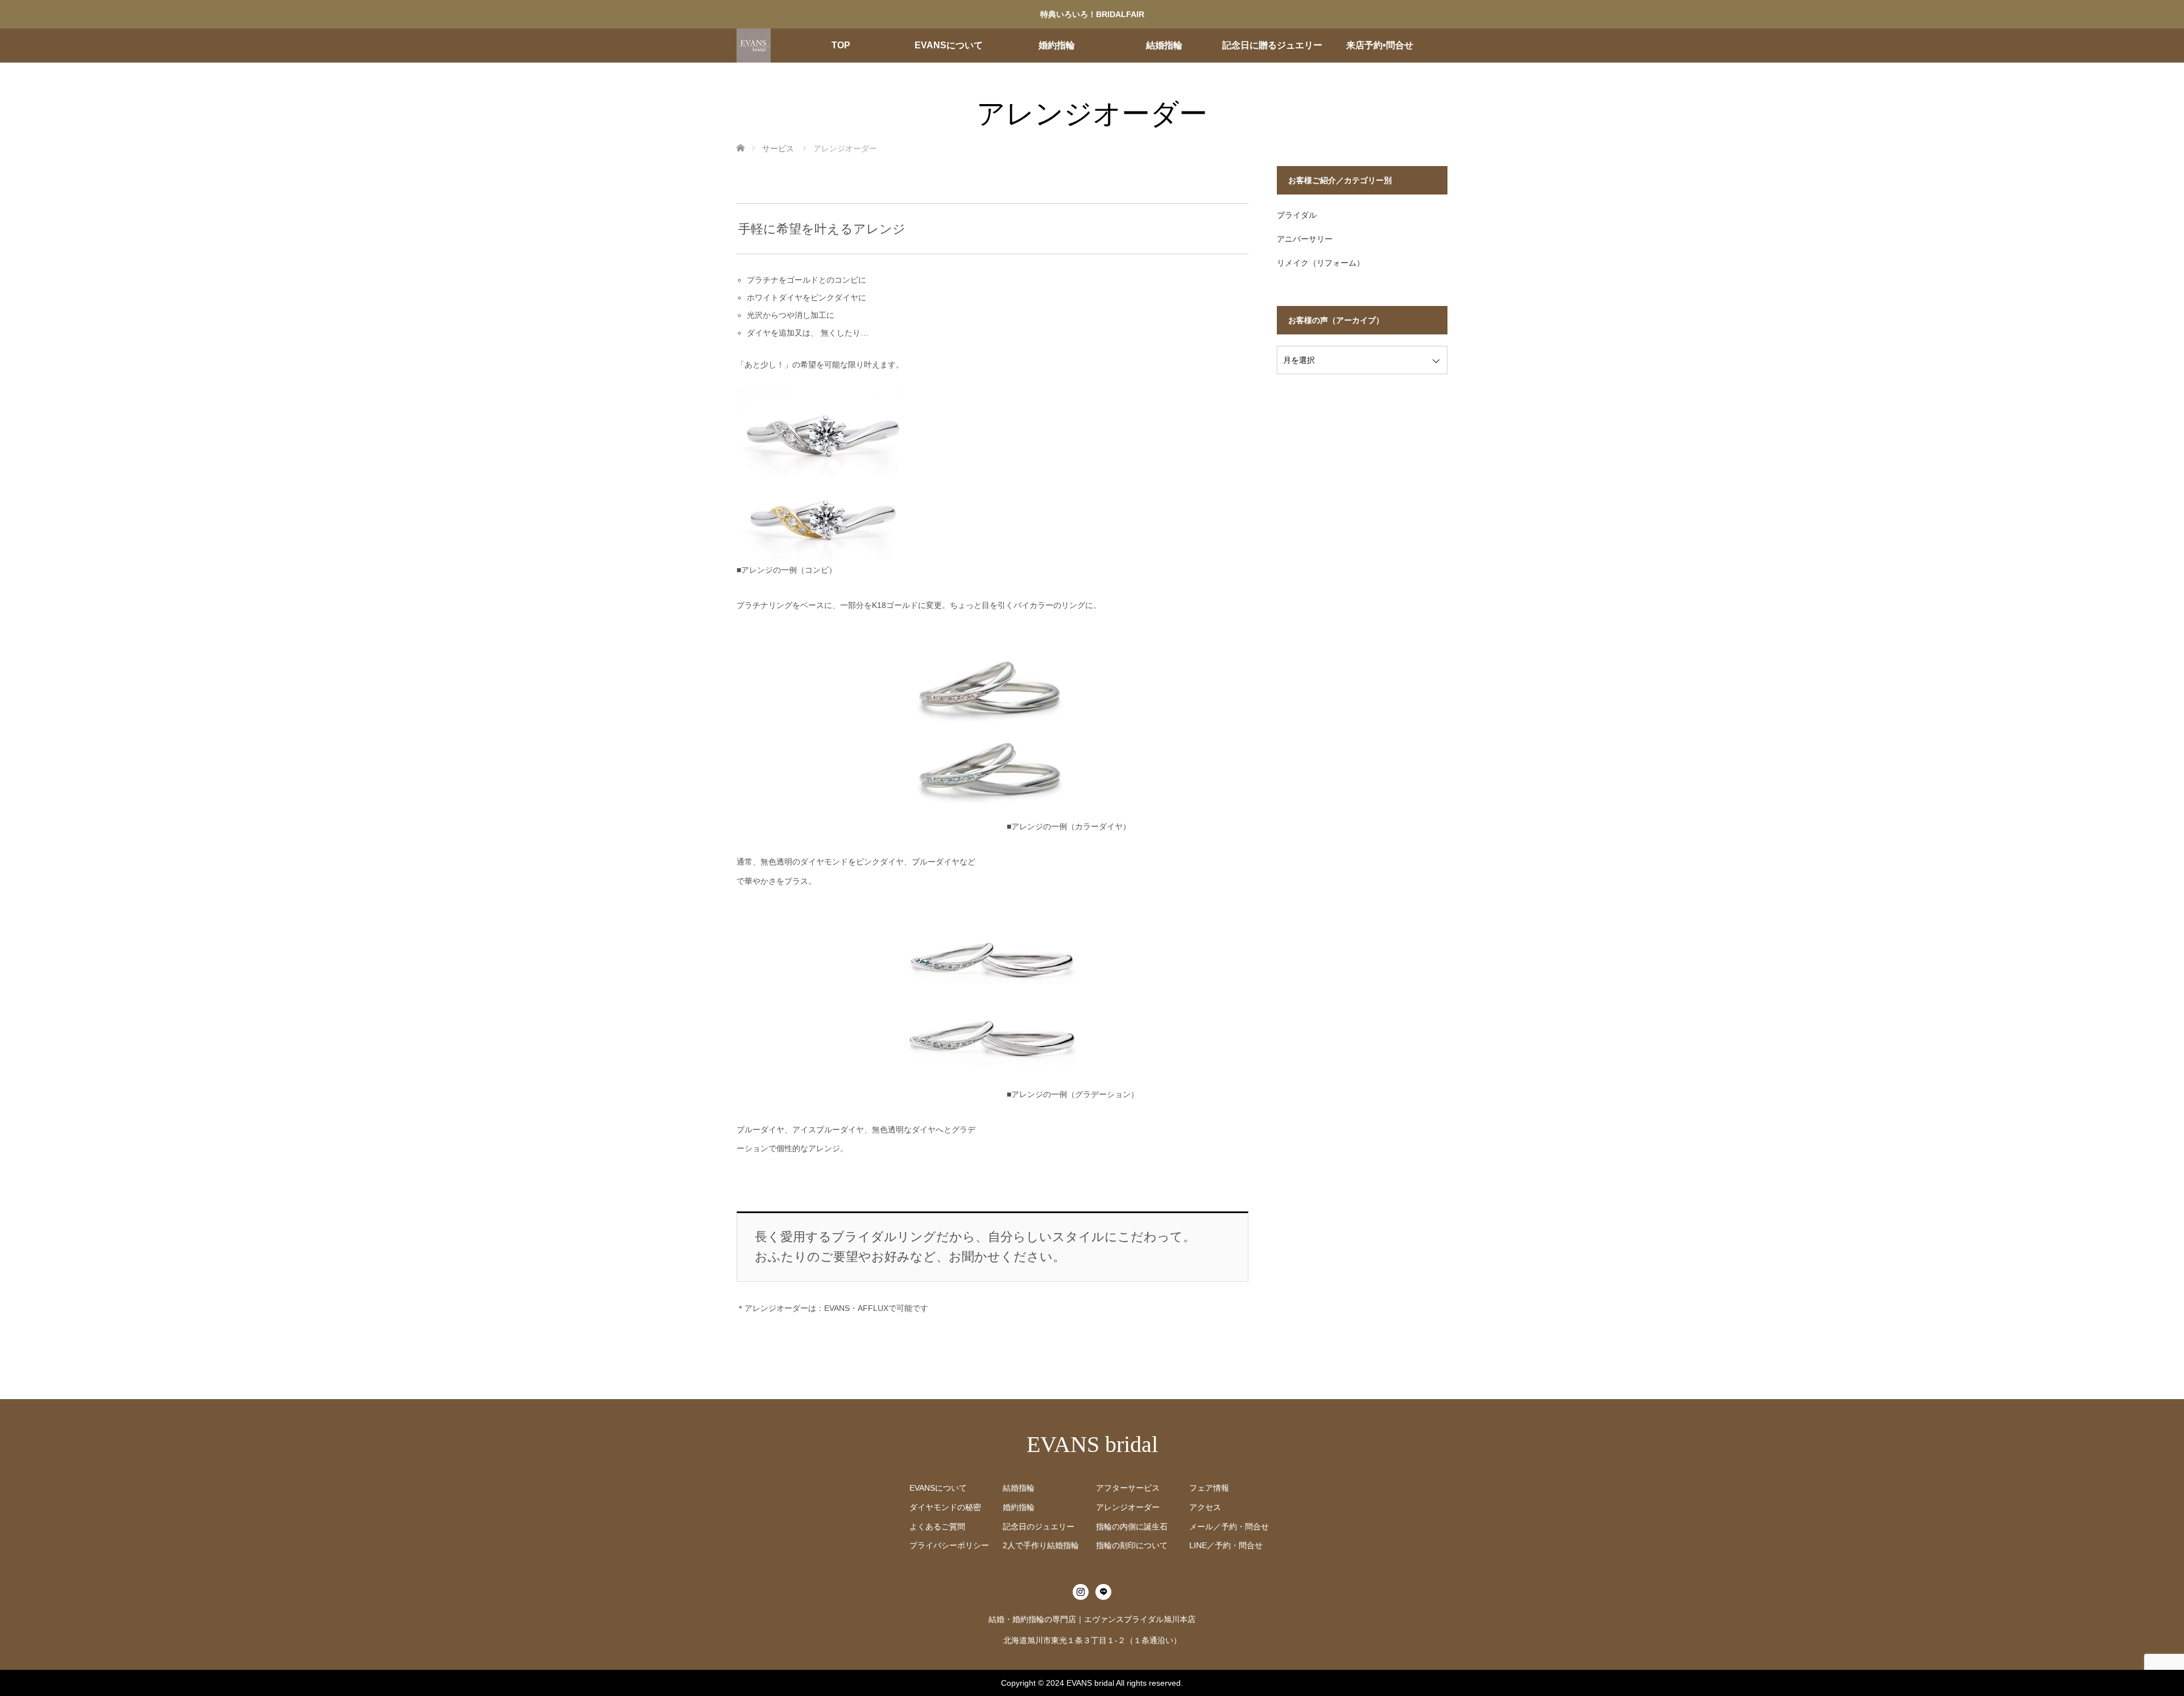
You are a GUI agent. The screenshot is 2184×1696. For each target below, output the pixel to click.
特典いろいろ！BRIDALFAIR (1092, 14)
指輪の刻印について (1132, 1545)
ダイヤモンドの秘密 (945, 1507)
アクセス (1205, 1507)
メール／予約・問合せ (1229, 1527)
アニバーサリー (1305, 239)
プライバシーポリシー (949, 1545)
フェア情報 (1209, 1488)
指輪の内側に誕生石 (1132, 1527)
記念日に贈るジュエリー (1272, 45)
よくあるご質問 (937, 1527)
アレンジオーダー (1128, 1507)
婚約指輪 (1057, 45)
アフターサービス (1128, 1488)
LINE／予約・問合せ (1226, 1545)
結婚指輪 (1164, 45)
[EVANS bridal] (754, 45)
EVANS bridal (1092, 1444)
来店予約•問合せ (1380, 45)
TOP (841, 45)
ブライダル (1297, 215)
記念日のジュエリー (1039, 1527)
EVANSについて (949, 45)
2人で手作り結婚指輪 (1041, 1545)
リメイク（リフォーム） (1321, 263)
